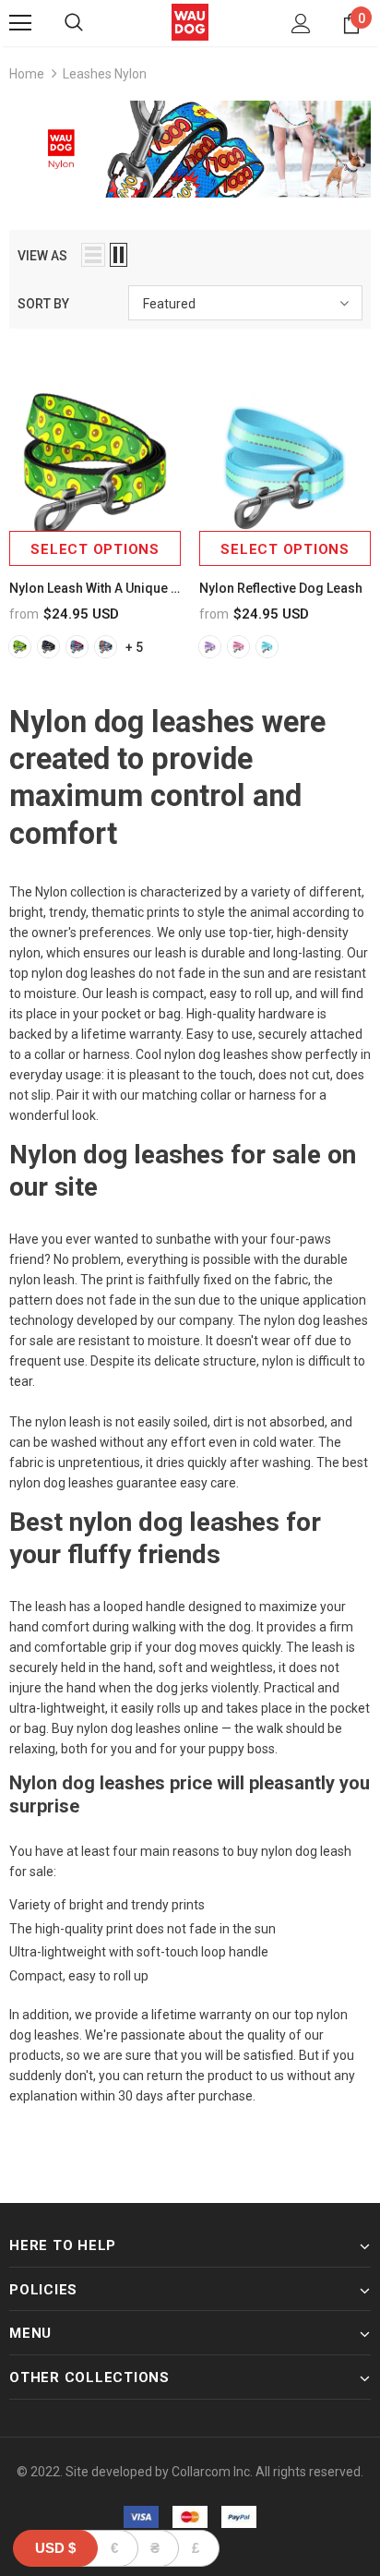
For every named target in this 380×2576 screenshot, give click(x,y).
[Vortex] (77, 647)
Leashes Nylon (105, 74)
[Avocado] (20, 647)
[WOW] (106, 647)
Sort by (43, 304)
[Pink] (238, 647)
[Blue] (267, 647)
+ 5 (134, 647)
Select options (95, 549)
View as (42, 256)
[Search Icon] (74, 23)
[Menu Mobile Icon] (20, 23)
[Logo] (190, 22)
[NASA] (48, 647)
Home (27, 74)
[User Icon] (301, 24)
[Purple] (210, 647)
